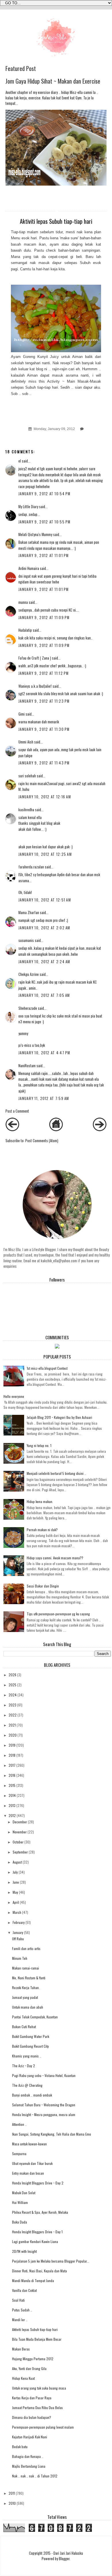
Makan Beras (21, 2349)
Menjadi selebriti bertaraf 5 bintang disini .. (56, 1473)
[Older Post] (100, 1130)
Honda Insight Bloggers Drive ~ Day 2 (38, 2183)
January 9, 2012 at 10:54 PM (45, 494)
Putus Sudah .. (22, 2310)
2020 (13, 1735)
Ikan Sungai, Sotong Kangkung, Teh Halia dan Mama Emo (52, 2134)
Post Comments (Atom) (42, 1141)
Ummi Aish (26, 742)
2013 (12, 1805)
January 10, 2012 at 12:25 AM (45, 854)
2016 (12, 1775)
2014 (12, 1795)
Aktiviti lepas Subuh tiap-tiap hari (35, 2329)
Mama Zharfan (29, 913)
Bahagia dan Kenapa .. (28, 2456)
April (16, 1902)
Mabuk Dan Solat (24, 2193)
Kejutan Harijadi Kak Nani (30, 2437)
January (18, 1932)
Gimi (22, 714)
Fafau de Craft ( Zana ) (35, 658)
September (20, 1852)
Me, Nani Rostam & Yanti (29, 1978)
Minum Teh (20, 1958)
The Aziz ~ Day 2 (24, 2066)
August (17, 1862)
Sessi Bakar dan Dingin (43, 1586)
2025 (12, 1685)
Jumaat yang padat (25, 1997)
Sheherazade (28, 1008)
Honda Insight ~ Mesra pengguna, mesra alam (44, 2114)
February (19, 1922)
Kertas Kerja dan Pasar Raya (32, 2398)
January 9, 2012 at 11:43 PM (44, 763)
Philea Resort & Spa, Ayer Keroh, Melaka (40, 2212)
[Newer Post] (12, 1130)
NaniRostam (27, 1066)
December (20, 1822)
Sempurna (19, 2154)
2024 (13, 1695)
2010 (12, 2503)
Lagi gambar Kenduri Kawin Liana (35, 2241)
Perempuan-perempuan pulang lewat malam (43, 2427)
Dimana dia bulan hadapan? (32, 2417)
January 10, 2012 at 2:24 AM (44, 962)
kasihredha (26, 810)
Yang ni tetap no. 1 (39, 1445)
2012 (12, 1815)
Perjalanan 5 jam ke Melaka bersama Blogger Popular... (51, 2261)
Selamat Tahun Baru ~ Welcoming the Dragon (44, 2105)
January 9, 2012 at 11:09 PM (44, 617)
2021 (12, 1725)
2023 (12, 1705)
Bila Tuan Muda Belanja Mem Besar (37, 2339)
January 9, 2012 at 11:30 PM (44, 729)
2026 (12, 1675)
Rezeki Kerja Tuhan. (26, 1988)
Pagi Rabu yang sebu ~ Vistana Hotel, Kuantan (44, 2075)
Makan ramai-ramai (26, 1968)
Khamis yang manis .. (27, 2056)
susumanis (26, 940)
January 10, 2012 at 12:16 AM (45, 797)
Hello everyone (14, 1396)
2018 (12, 1755)
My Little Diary (28, 507)
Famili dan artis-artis (26, 1948)
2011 (12, 2493)
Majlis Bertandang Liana (29, 2466)
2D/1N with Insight (24, 2251)
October (18, 1842)
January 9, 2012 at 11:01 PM (44, 555)
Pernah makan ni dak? (42, 1530)
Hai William (20, 2202)
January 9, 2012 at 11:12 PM (44, 673)
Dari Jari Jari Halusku (68, 2553)
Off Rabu (18, 1939)
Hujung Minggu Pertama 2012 (33, 2359)
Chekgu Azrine (29, 974)
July (15, 1872)
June (16, 1882)
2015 (12, 1785)
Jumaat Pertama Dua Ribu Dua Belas (37, 2408)
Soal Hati (18, 2300)
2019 (12, 1745)
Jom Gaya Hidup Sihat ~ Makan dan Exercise (53, 81)
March (17, 1912)
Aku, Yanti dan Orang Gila (29, 2368)
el (20, 461)
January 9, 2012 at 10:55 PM (45, 522)
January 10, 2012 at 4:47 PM (44, 1053)
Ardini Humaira (29, 568)
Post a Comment (17, 1111)
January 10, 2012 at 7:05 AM (44, 995)
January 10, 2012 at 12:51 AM (45, 900)
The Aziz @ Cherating (27, 2085)
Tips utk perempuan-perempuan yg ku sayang (58, 1614)
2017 (12, 1765)
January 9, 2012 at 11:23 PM (44, 701)
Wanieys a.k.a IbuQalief (35, 686)
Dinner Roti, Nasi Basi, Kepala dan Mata (39, 2271)
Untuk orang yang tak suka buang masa (39, 2388)
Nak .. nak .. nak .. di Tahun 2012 (35, 2476)
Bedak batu (20, 2447)
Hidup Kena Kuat (23, 2378)
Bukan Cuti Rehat (24, 2027)
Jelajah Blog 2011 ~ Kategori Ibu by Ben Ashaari (59, 1417)
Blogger (64, 2559)
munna (23, 602)
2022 (13, 1715)
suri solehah (27, 776)
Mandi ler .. (20, 2320)
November (20, 1832)
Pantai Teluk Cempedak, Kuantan (35, 2017)
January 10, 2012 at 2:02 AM (44, 928)
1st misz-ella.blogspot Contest (47, 1368)
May (15, 1892)
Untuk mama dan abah (28, 2007)
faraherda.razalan (31, 867)
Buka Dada (20, 2222)
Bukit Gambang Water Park (31, 2036)
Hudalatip (25, 630)
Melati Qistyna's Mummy (35, 534)
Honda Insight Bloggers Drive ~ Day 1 (37, 2232)
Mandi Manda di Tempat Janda (33, 2281)
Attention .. (19, 2124)
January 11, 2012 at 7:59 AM (44, 1098)
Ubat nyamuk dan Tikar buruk (32, 2163)
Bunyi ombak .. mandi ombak (32, 2095)
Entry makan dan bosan (28, 2173)
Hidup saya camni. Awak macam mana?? (55, 1558)
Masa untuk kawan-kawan (29, 2144)
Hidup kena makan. (40, 1501)
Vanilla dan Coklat (24, 2290)
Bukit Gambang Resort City (30, 2046)
